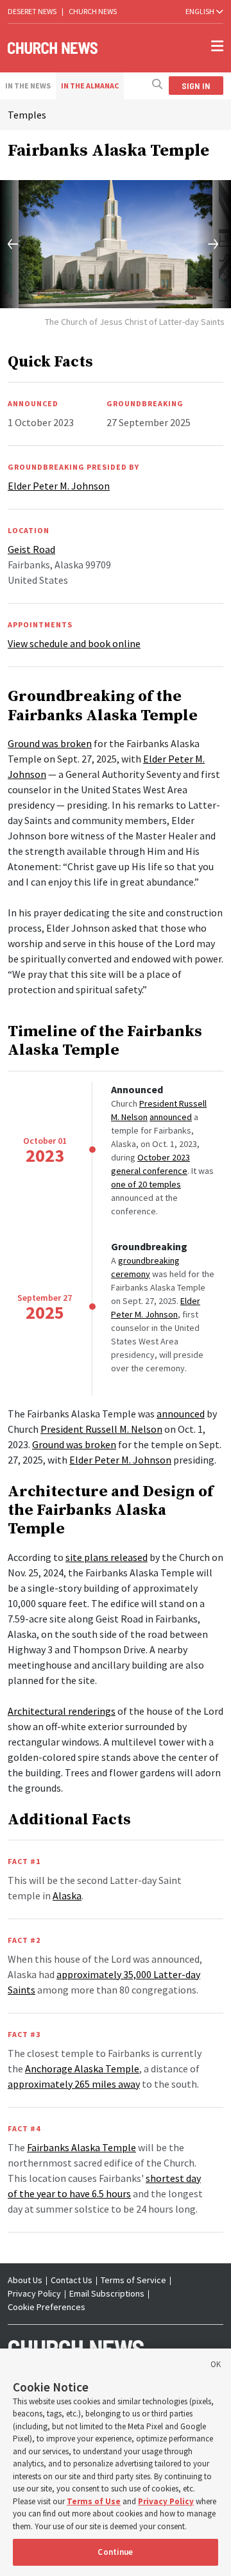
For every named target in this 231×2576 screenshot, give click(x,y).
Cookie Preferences (47, 2307)
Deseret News (32, 11)
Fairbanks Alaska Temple (81, 2147)
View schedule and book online (74, 643)
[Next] (207, 244)
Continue (115, 2552)
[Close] (216, 2366)
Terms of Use (94, 2501)
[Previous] (24, 244)
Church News (93, 11)
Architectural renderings (62, 1711)
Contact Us (72, 2280)
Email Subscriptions (107, 2293)
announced (171, 1117)
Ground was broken (50, 743)
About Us (25, 2280)
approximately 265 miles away (74, 2084)
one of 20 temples (146, 1184)
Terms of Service (133, 2280)
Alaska (67, 1895)
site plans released (107, 1557)
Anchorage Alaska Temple (82, 2068)
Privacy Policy (34, 2293)
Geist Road (31, 549)
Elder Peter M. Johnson (120, 1460)
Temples (27, 115)
